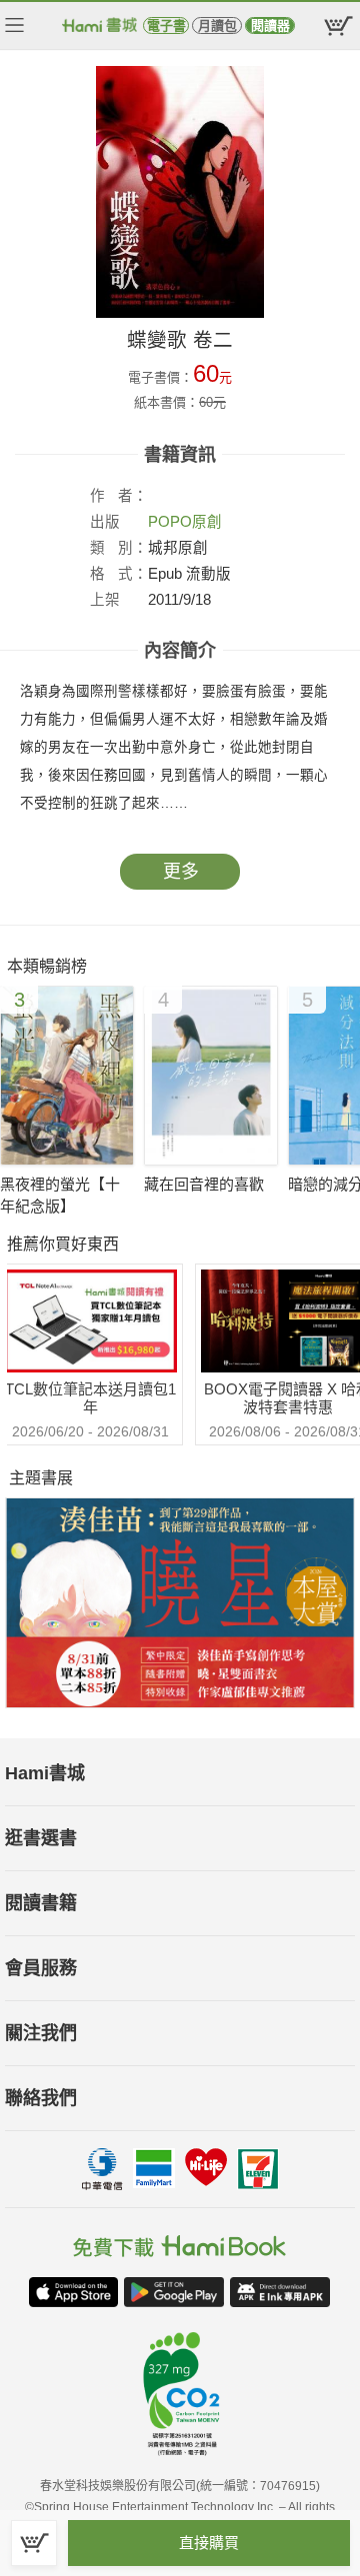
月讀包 (217, 25)
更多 (181, 872)
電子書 (166, 25)
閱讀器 (270, 25)
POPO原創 (185, 522)
